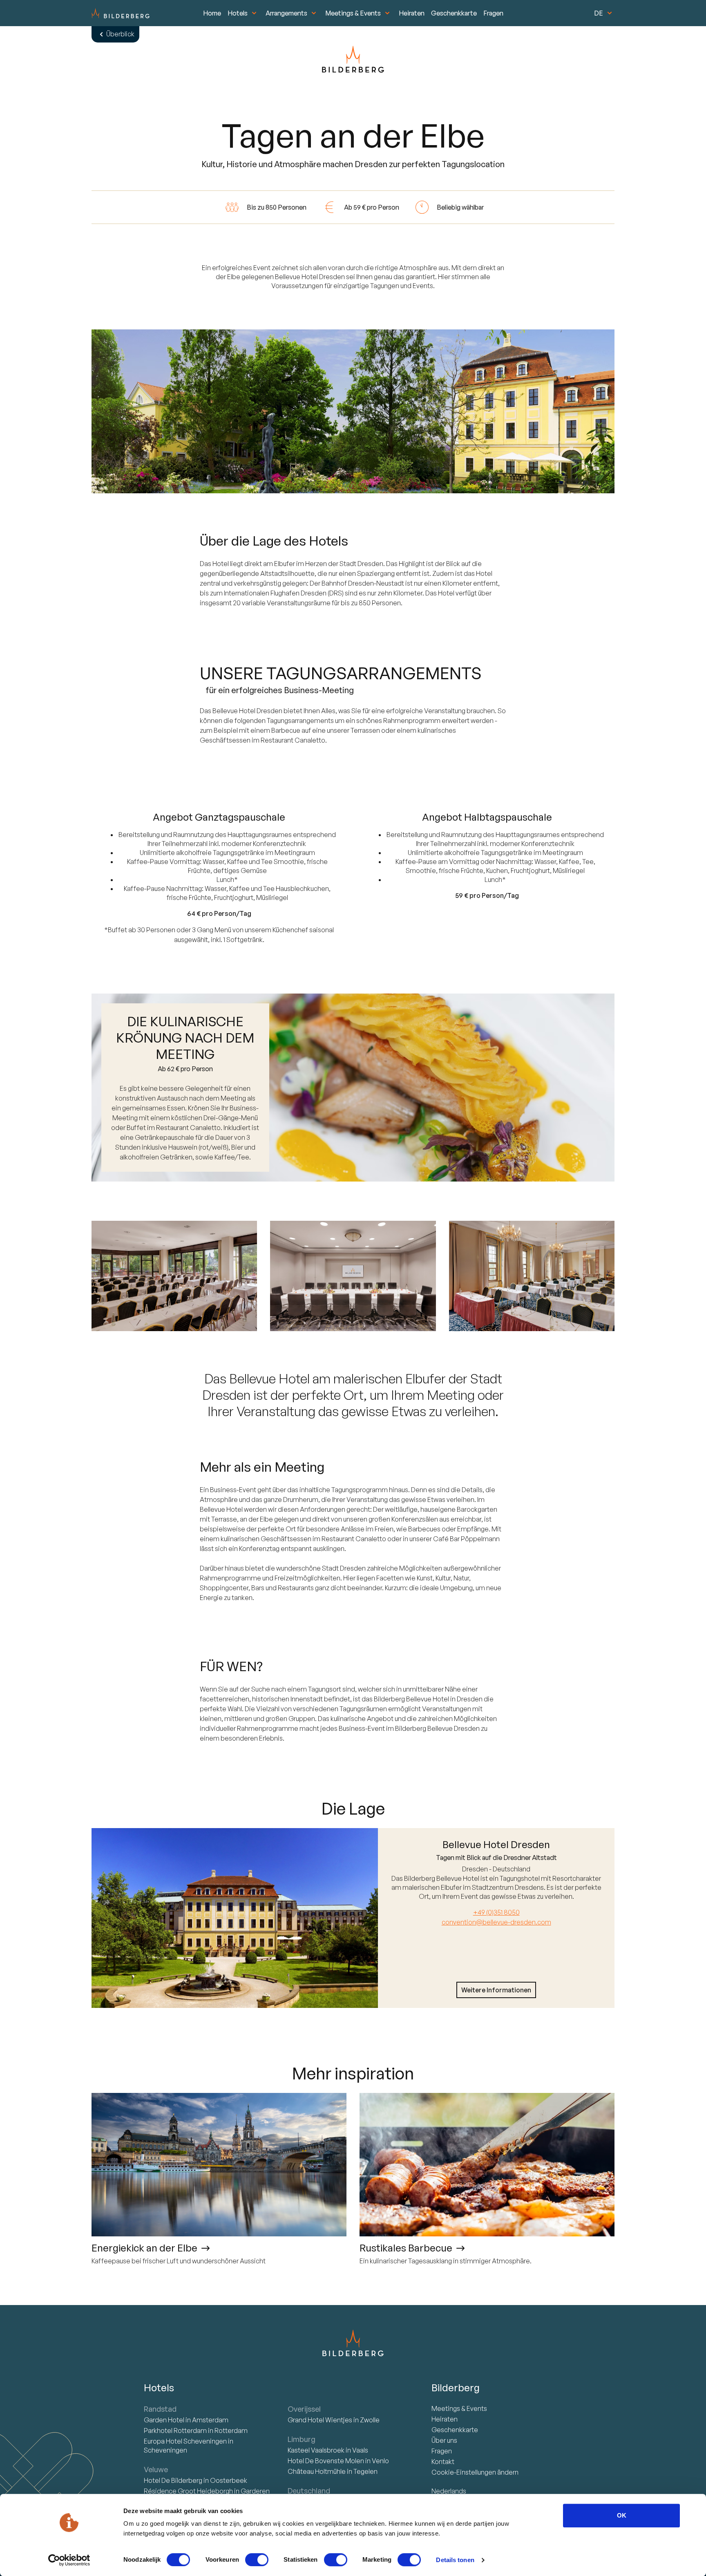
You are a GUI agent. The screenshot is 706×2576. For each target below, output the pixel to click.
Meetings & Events (353, 13)
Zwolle (370, 2420)
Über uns (444, 2440)
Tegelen (365, 2471)
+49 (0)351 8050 (496, 1912)
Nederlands (449, 2491)
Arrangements (286, 13)
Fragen (493, 13)
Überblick (120, 34)
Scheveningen (165, 2450)
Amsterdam (210, 2420)
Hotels (238, 13)
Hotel (165, 2420)
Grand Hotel (320, 2420)
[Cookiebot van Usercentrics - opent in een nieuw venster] (69, 2560)
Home (212, 13)
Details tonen (455, 2560)
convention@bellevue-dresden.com (496, 1922)
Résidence (188, 2491)
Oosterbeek (229, 2480)
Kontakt (443, 2462)
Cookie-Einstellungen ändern (475, 2472)
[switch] (257, 2560)
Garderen (255, 2491)
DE (599, 13)
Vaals (360, 2450)
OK (622, 2515)
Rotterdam (176, 2431)
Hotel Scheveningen (186, 2441)
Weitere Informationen (496, 1990)
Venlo (380, 2461)
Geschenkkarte (454, 13)
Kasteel (316, 2450)
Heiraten (412, 13)
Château (317, 2471)
